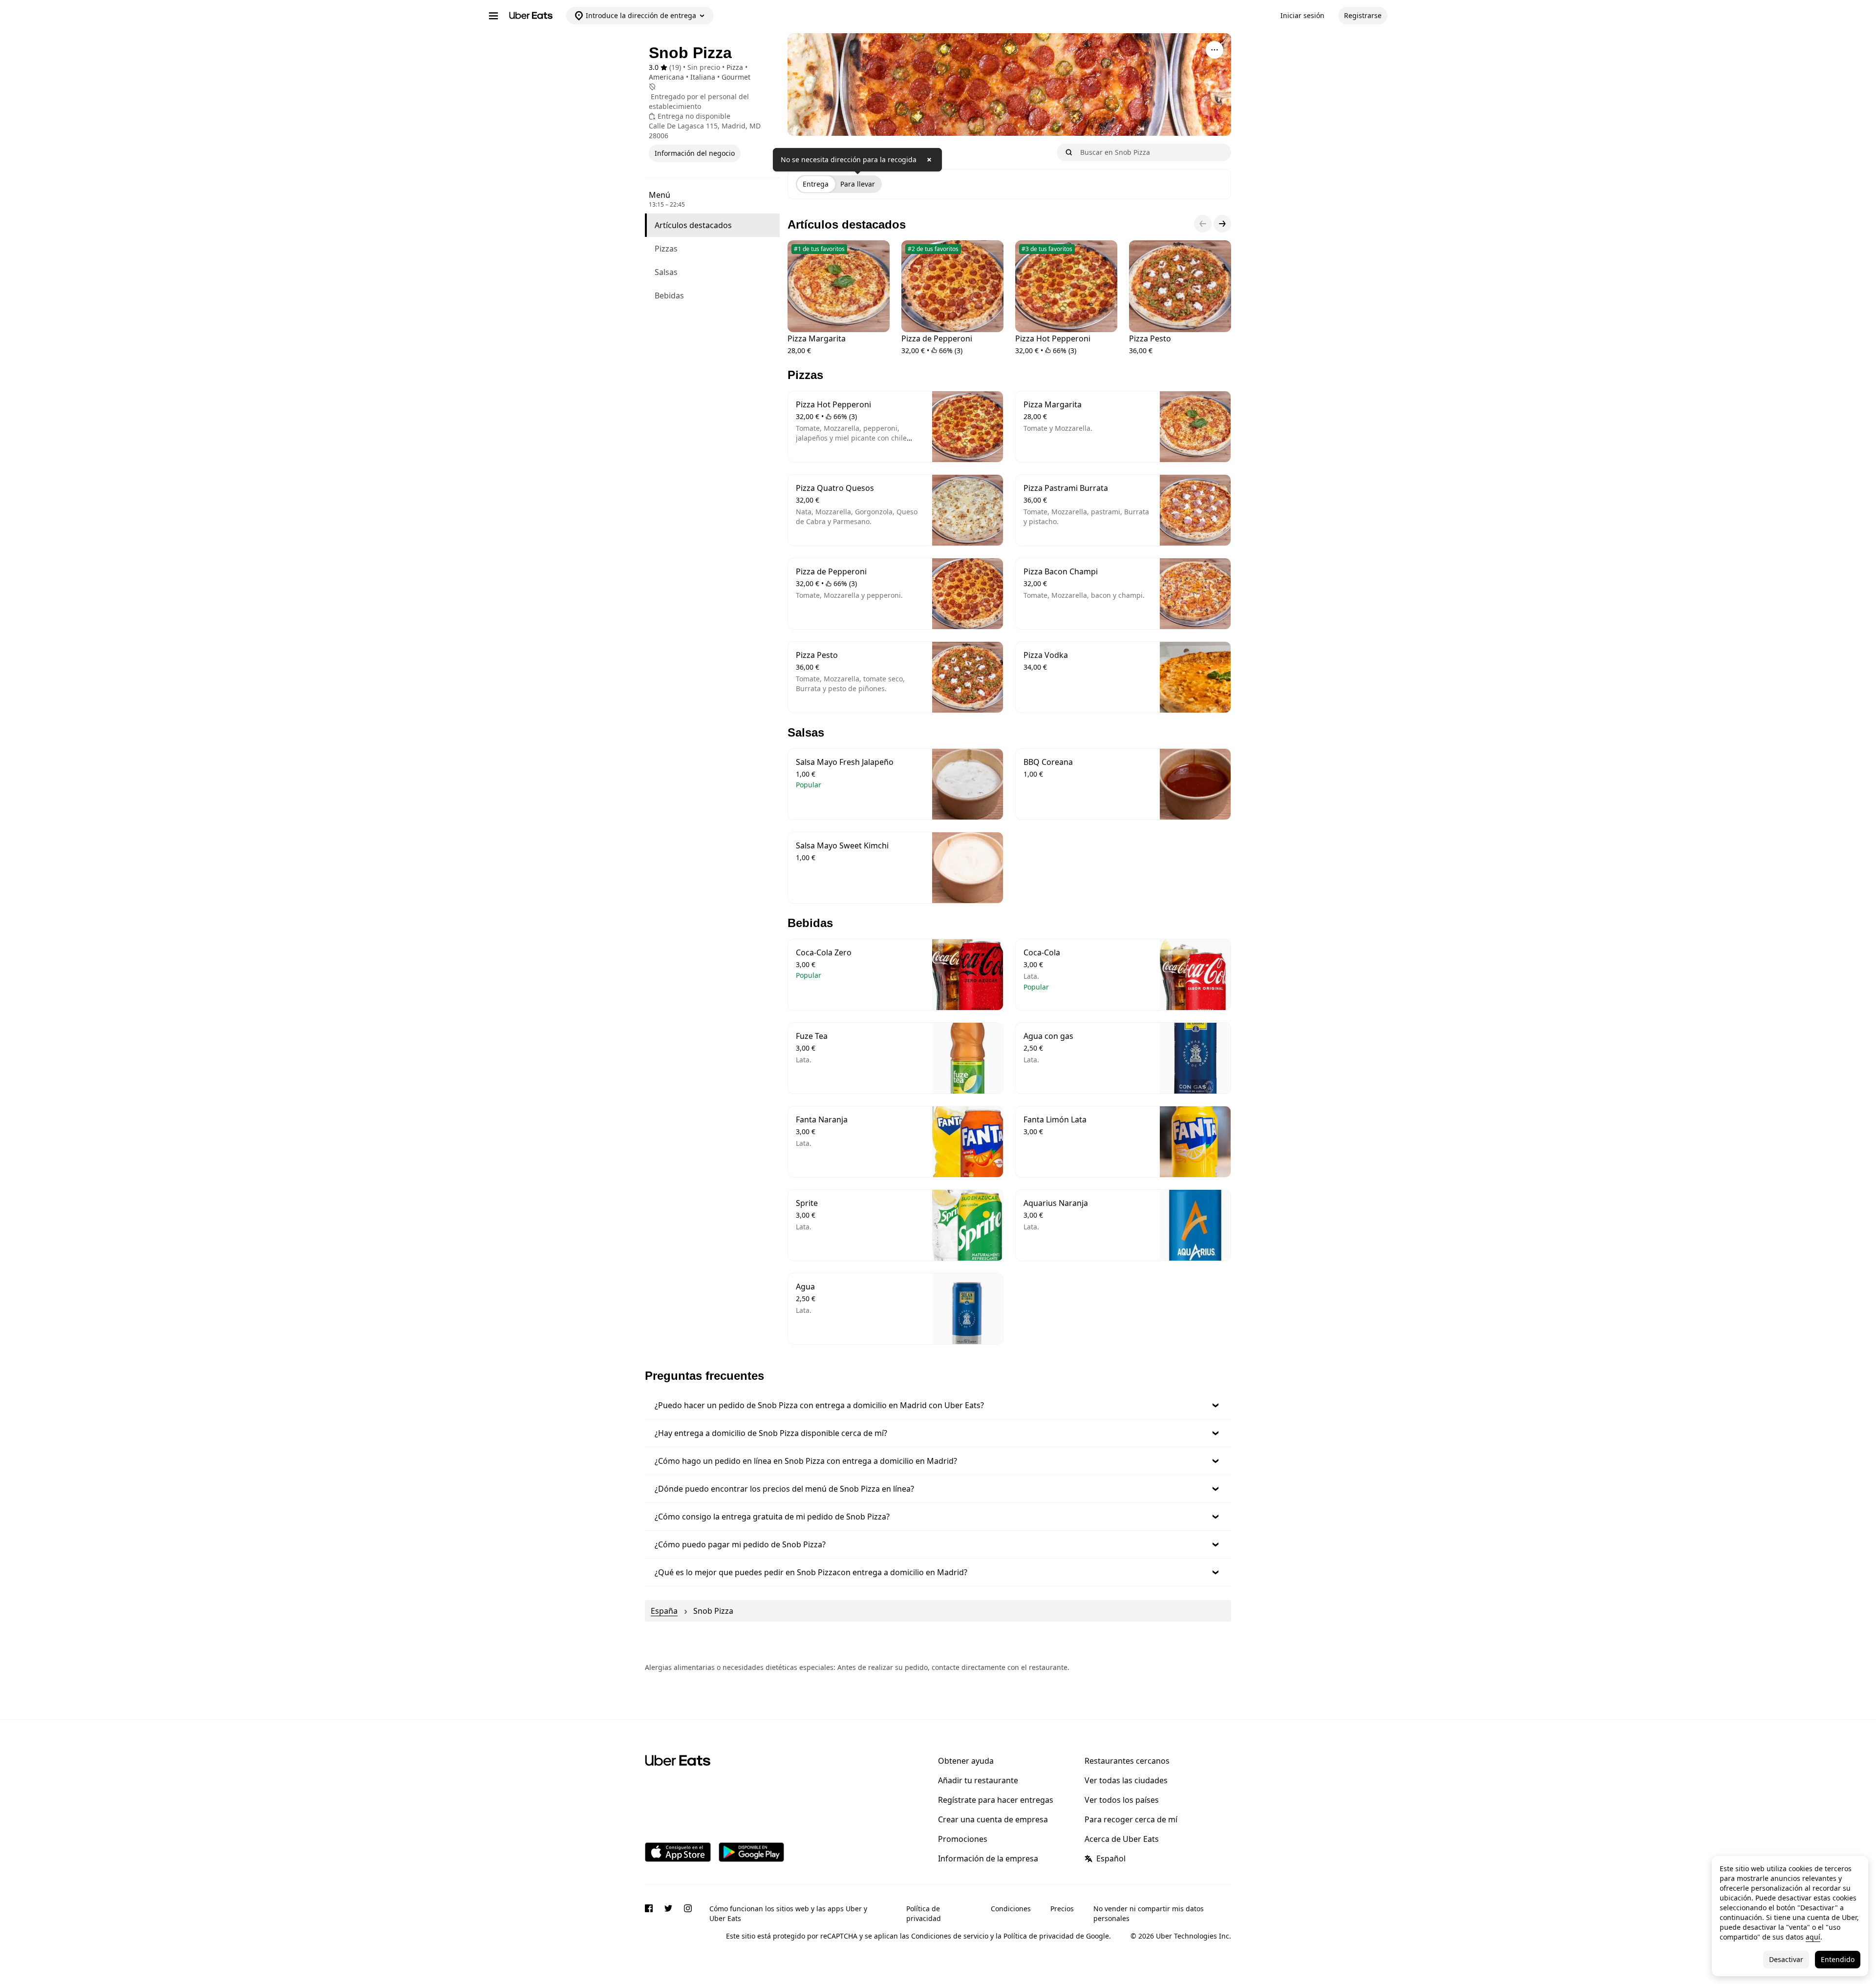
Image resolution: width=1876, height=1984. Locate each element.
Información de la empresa (988, 1858)
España (664, 1611)
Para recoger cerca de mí (1131, 1819)
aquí (1813, 1937)
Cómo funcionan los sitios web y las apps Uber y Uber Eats (788, 1913)
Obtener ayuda (966, 1761)
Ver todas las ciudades (1126, 1780)
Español (1111, 1858)
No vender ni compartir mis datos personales (1149, 1913)
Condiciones (1011, 1909)
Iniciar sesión (1302, 15)
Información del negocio (695, 153)
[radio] (816, 184)
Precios (1062, 1909)
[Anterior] (1203, 224)
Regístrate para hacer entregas (996, 1800)
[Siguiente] (1222, 224)
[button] (938, 1405)
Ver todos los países (1122, 1800)
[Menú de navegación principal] (493, 16)
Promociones (963, 1839)
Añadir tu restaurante (978, 1780)
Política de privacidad (924, 1913)
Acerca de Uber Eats (1122, 1839)
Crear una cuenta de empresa (993, 1819)
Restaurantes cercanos (1127, 1761)
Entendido (1838, 1959)
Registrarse (1363, 15)
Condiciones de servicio (950, 1936)
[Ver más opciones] (1215, 50)
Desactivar (1786, 1959)
